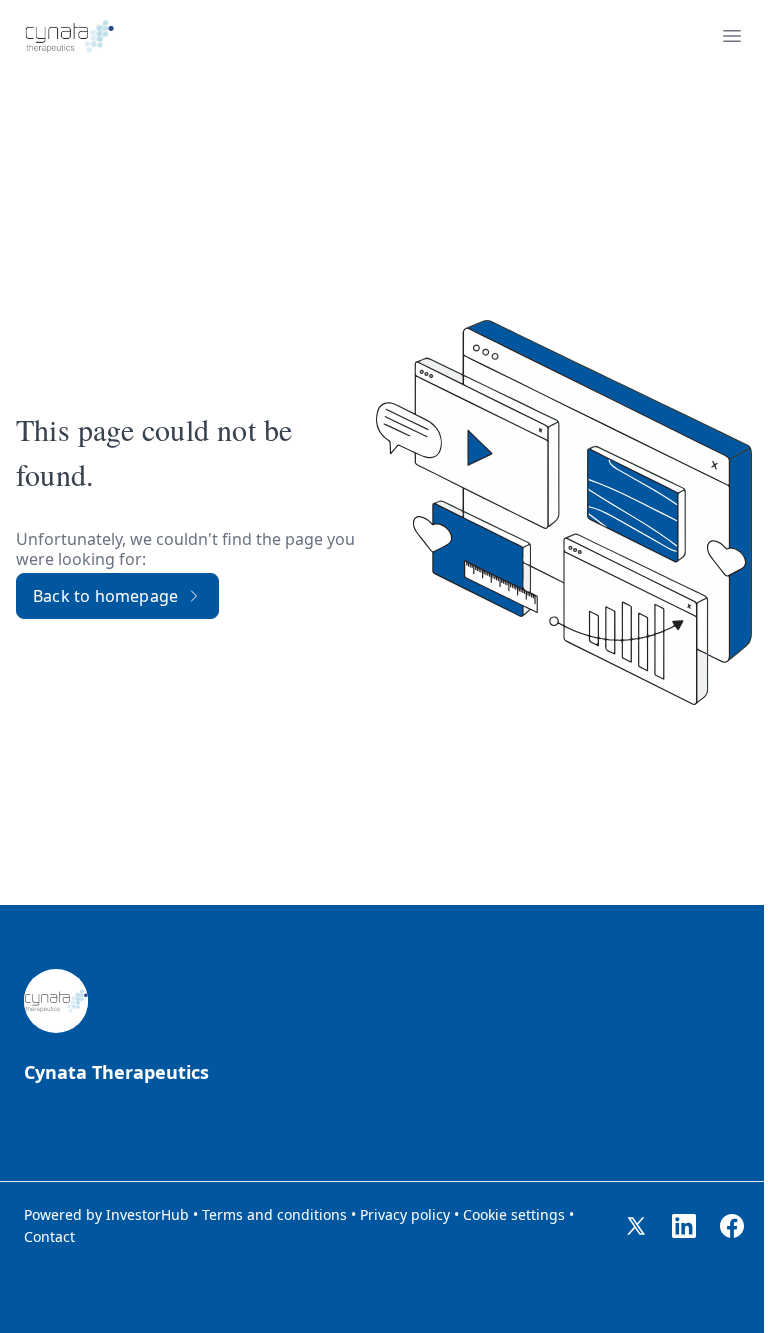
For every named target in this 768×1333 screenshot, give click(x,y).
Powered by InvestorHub (106, 1215)
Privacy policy (405, 1215)
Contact (49, 1237)
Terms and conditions (274, 1215)
